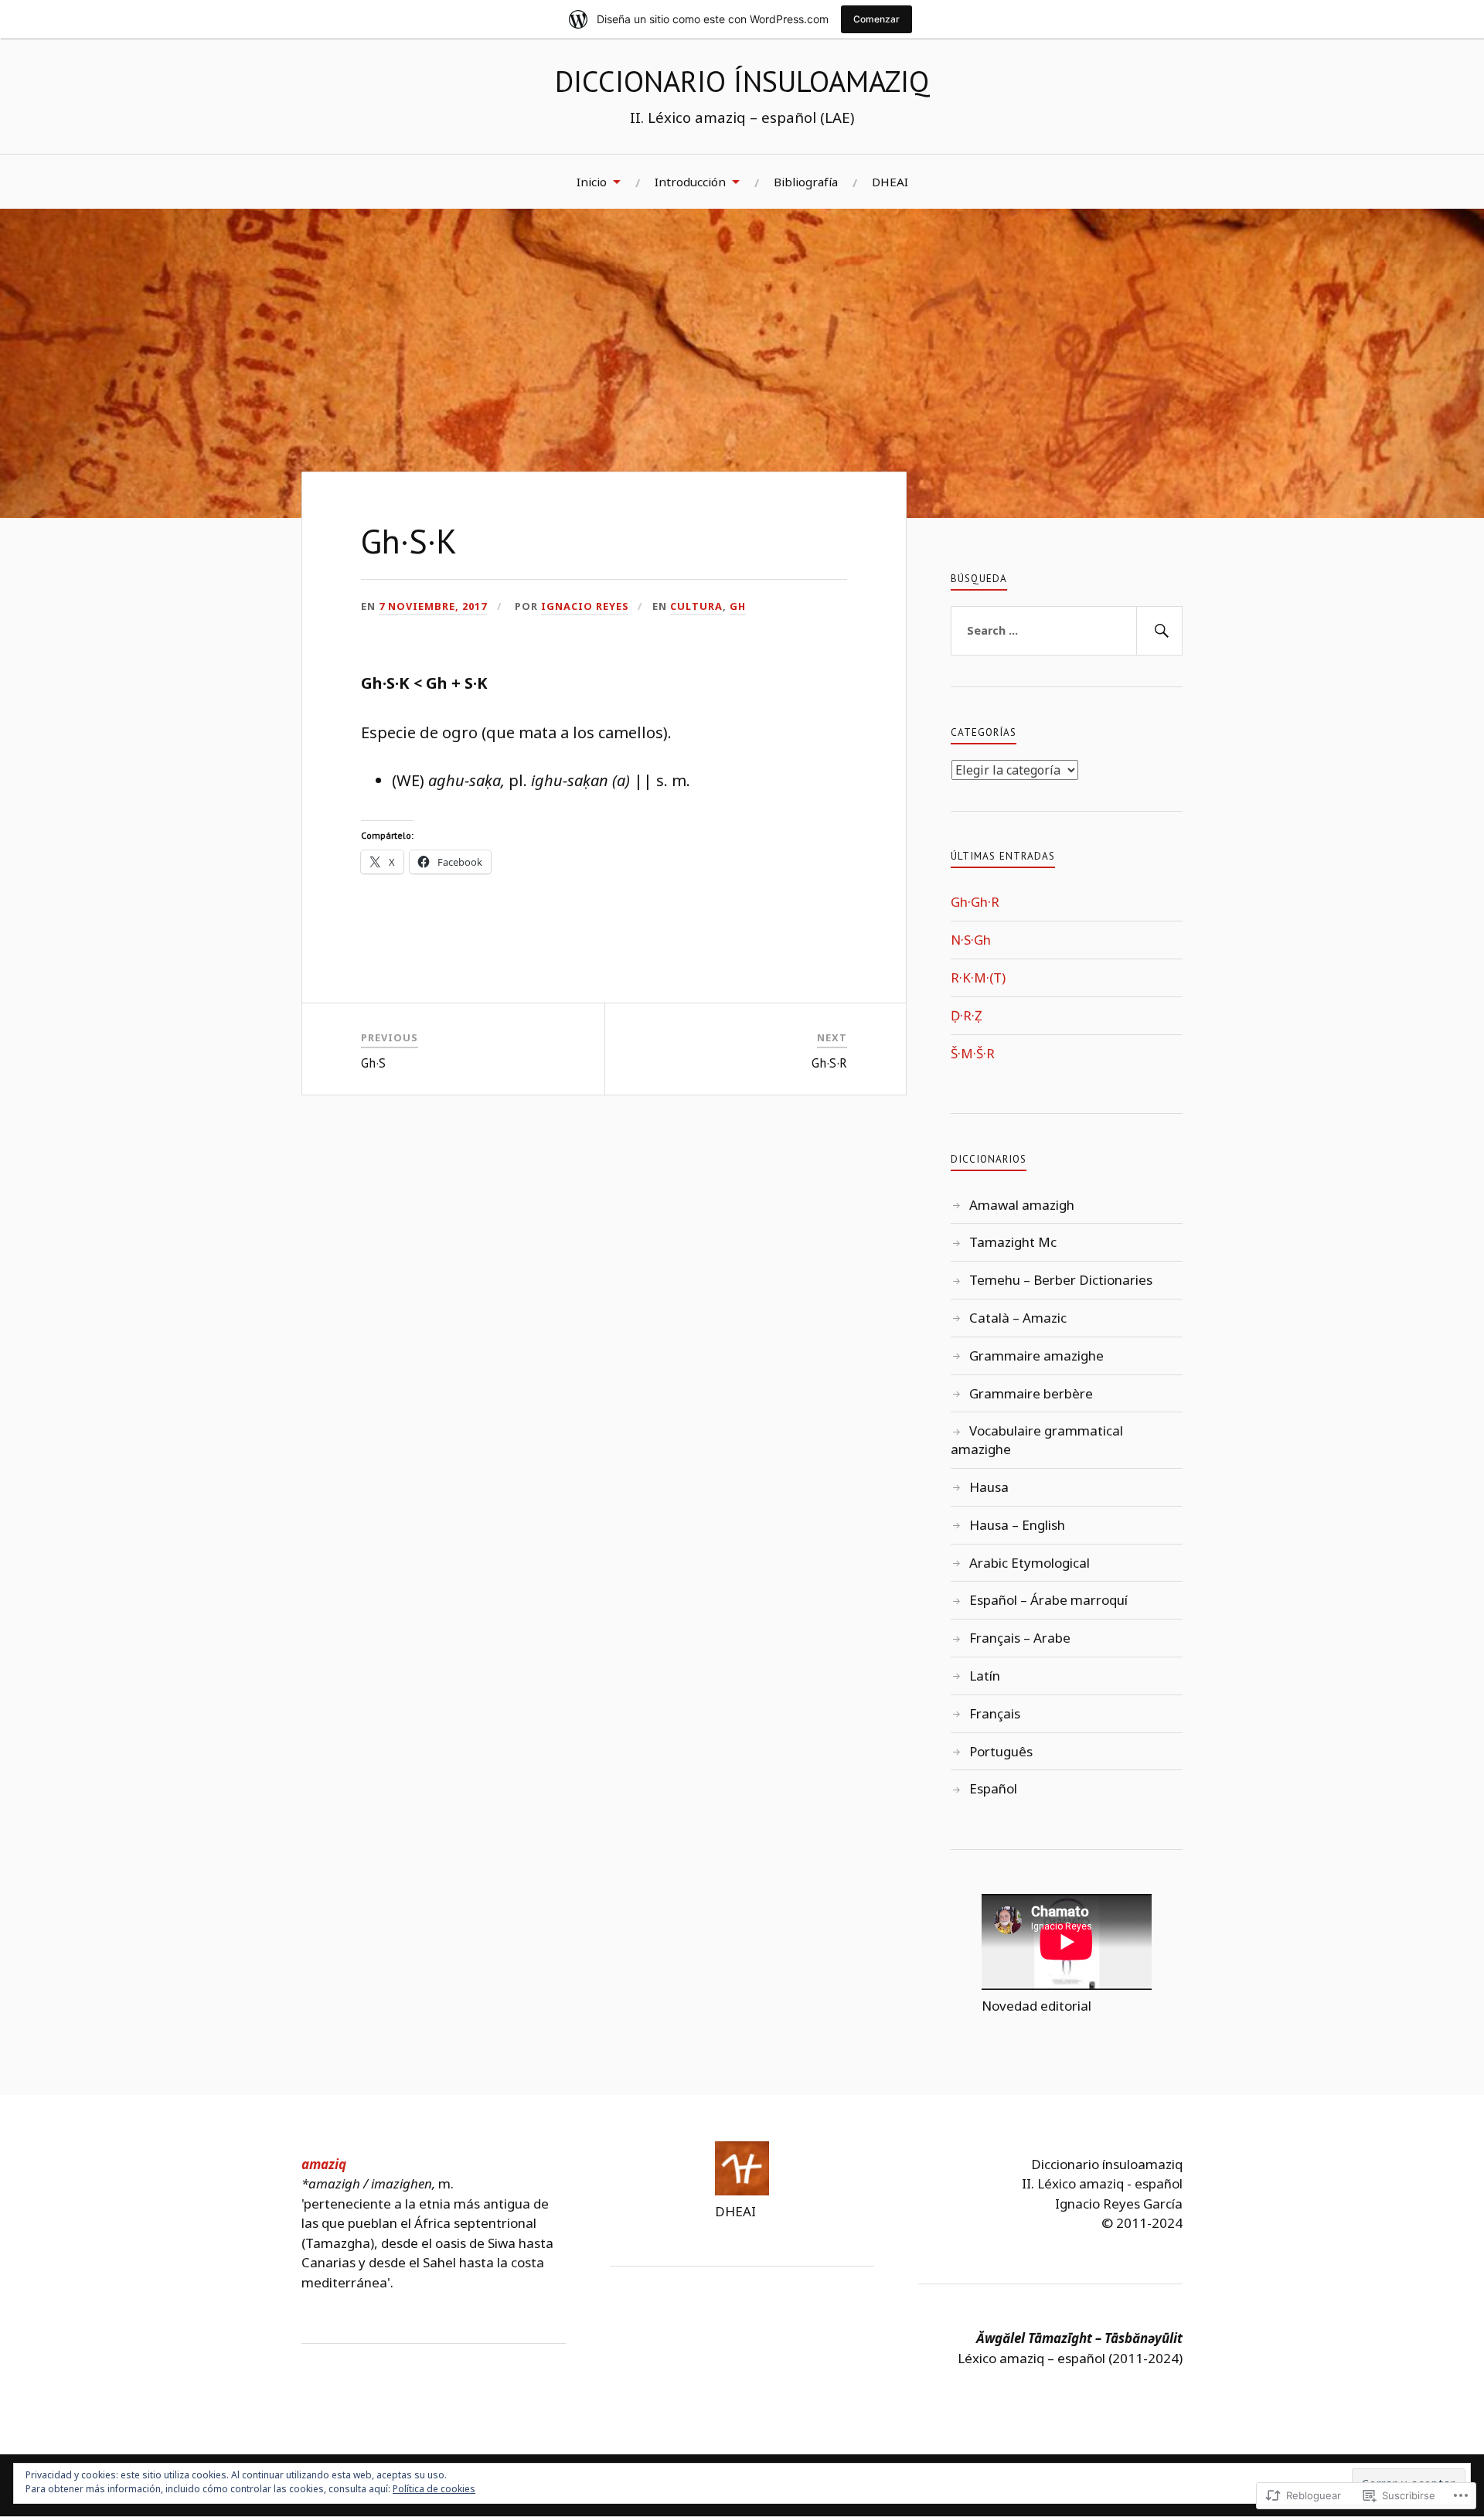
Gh (738, 606)
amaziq (324, 2164)
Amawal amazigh (1022, 1205)
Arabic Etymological (1030, 1563)
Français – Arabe (1020, 1638)
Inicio (592, 182)
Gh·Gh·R (975, 902)
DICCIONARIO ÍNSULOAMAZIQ (742, 81)
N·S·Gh (971, 940)
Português (1001, 1751)
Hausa (989, 1487)
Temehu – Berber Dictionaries (1061, 1280)
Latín (985, 1676)
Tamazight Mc (1013, 1242)
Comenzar (876, 19)
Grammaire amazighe (1036, 1356)
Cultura (696, 606)
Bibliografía (806, 182)
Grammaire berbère (1031, 1393)
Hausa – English (1017, 1525)
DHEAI (890, 182)
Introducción (690, 182)
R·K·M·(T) (978, 978)
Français (995, 1713)
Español (993, 1788)
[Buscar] (1159, 631)
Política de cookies (434, 2489)
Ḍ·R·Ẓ (967, 1015)
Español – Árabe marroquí (1048, 1600)
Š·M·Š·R (973, 1053)
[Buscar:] (1067, 631)
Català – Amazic (1018, 1318)
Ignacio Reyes (585, 606)
